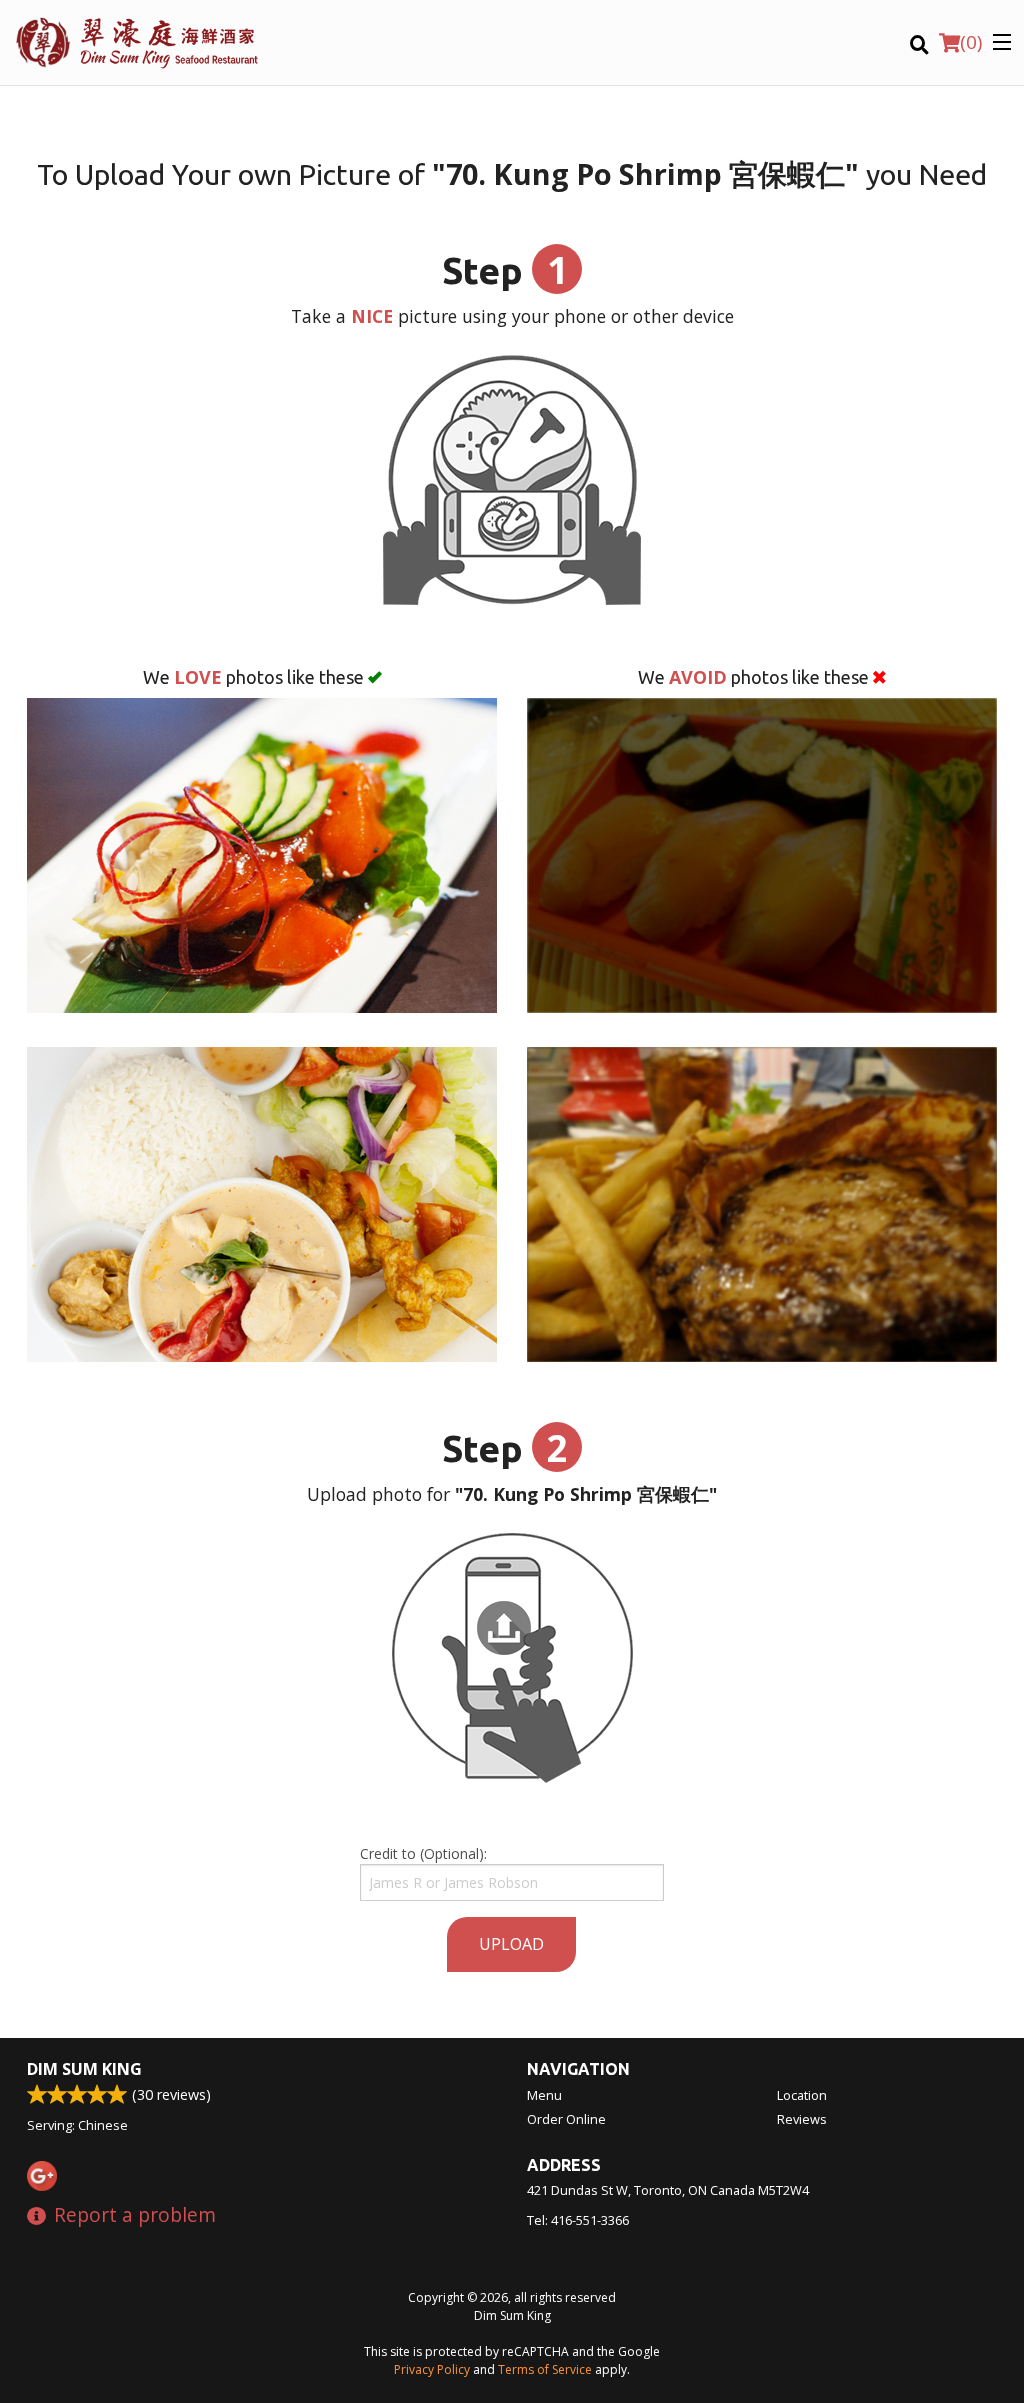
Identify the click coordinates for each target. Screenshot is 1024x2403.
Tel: (578, 2220)
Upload (511, 1944)
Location (802, 2095)
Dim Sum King (84, 2069)
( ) (971, 42)
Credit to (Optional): (423, 1853)
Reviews (802, 2119)
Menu (544, 2095)
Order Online (566, 2119)
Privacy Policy (432, 2369)
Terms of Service (545, 2369)
